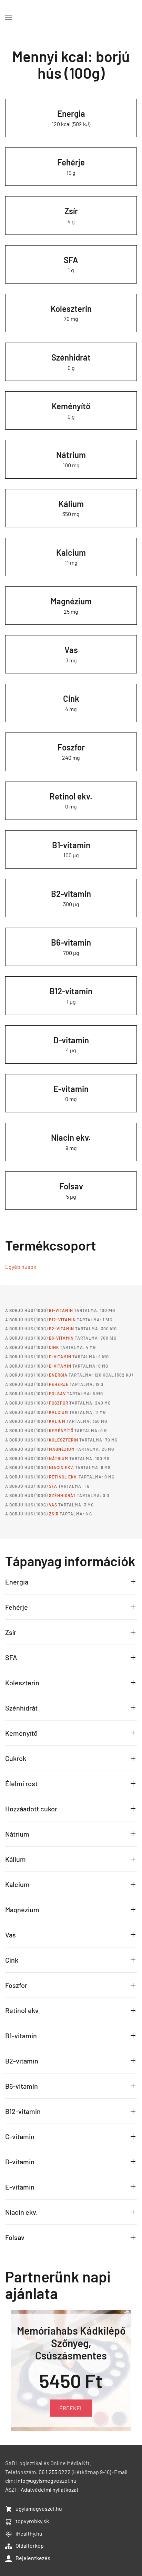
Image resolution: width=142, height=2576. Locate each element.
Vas (71, 650)
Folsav (71, 1186)
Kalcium (71, 552)
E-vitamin (71, 1089)
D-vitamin (71, 1040)
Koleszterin (71, 309)
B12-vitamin (71, 991)
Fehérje (71, 162)
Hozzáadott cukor (31, 1809)
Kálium (71, 504)
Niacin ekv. (71, 1137)
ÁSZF (11, 2526)
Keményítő (71, 406)
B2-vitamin (71, 894)
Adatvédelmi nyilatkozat (50, 2526)
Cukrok (16, 1758)
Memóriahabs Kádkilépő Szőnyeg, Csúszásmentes (71, 2343)
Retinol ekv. (71, 796)
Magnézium (71, 601)
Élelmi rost (21, 1783)
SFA (71, 260)
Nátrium (71, 455)
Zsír (71, 211)
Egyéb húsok (21, 1267)
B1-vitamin (71, 845)
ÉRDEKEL (71, 2408)
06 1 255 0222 (55, 2508)
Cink (71, 698)
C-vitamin (20, 2136)
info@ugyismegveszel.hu (46, 2517)
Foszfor (71, 747)
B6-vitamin (71, 942)
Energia (71, 113)
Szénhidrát (71, 357)
